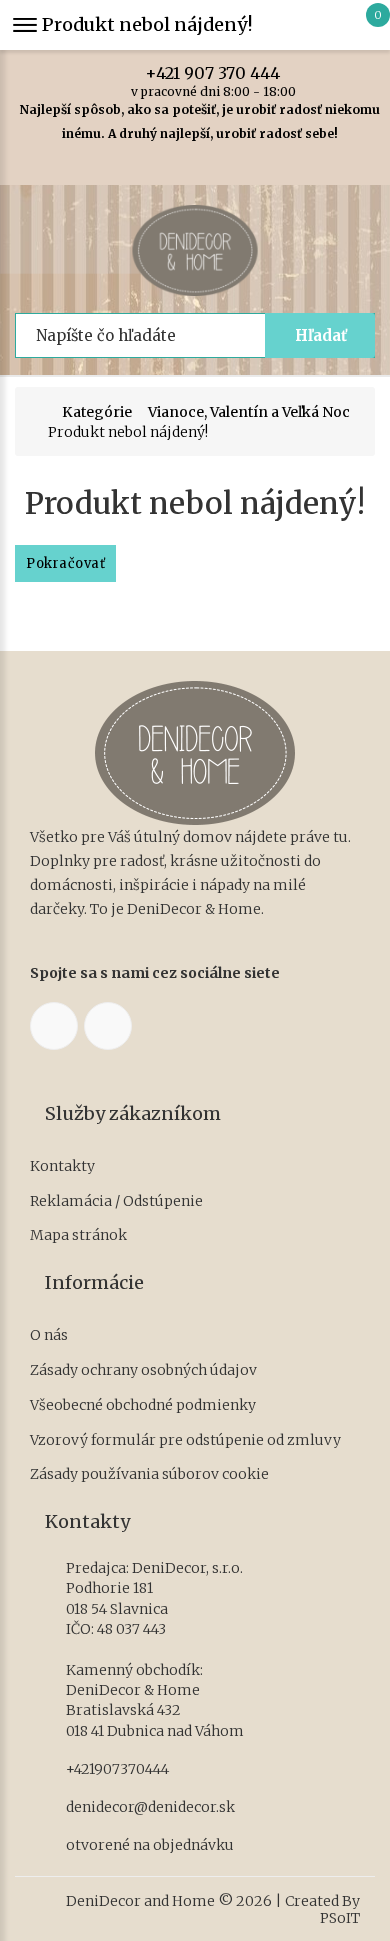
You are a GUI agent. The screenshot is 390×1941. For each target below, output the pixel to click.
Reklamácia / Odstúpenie (116, 1201)
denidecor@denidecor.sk (150, 1807)
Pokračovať (65, 563)
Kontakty (62, 1166)
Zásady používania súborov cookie (149, 1474)
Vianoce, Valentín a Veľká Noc (249, 412)
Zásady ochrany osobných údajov (143, 1370)
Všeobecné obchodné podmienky (143, 1405)
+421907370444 (117, 1769)
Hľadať (321, 335)
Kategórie (97, 412)
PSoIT (340, 1918)
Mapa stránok (78, 1235)
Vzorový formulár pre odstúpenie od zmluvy (185, 1440)
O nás (49, 1335)
